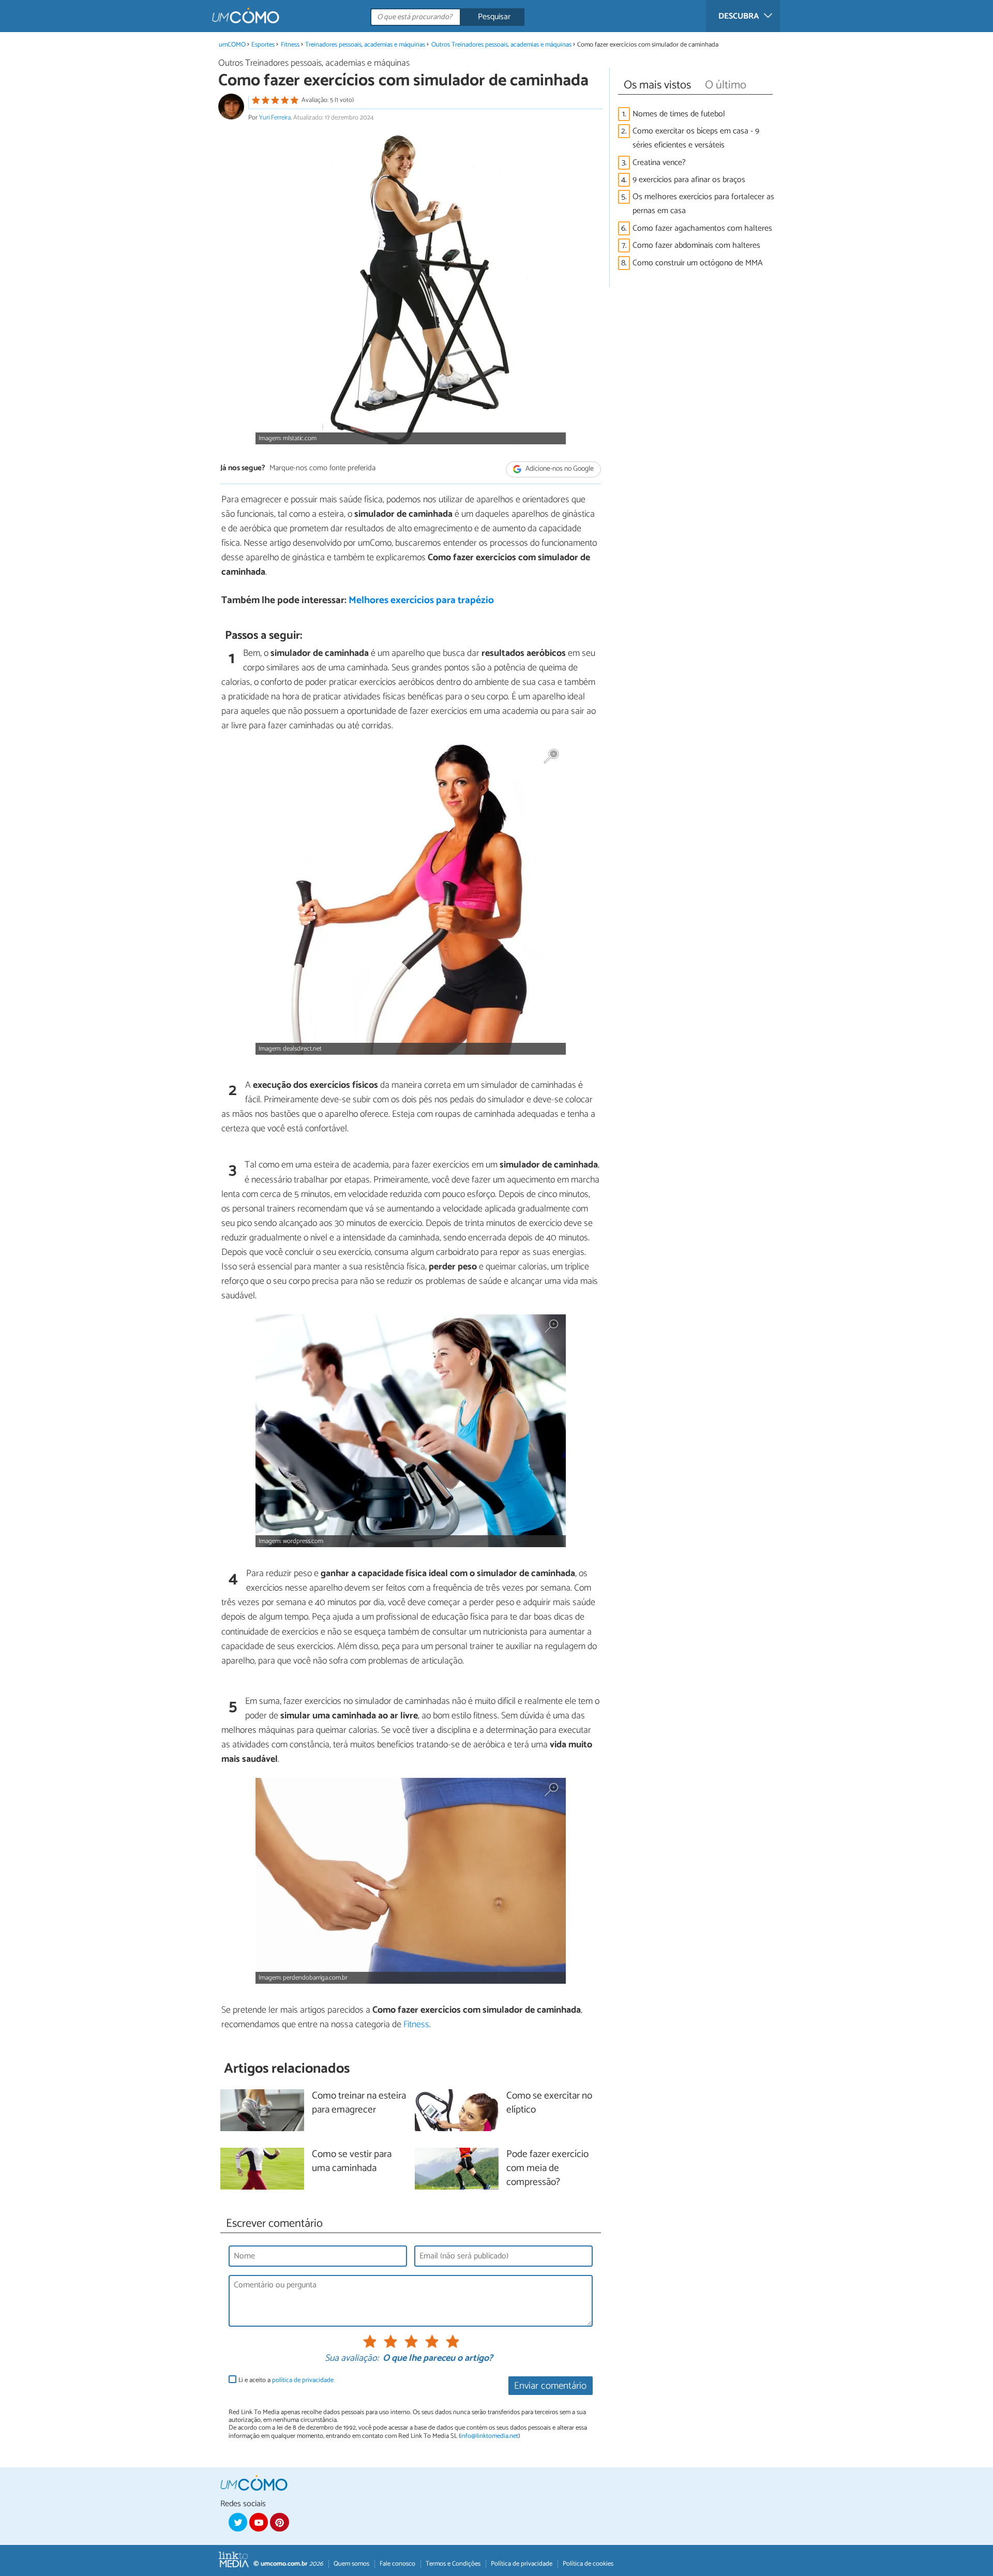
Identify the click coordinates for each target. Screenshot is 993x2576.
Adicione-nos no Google (559, 469)
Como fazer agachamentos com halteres (702, 228)
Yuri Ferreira (275, 118)
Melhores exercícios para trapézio (421, 600)
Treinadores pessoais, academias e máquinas (365, 45)
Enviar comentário (550, 2386)
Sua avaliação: (352, 2359)
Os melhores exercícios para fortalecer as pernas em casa (703, 204)
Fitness (290, 45)
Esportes (263, 45)
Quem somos (351, 2564)
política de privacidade (303, 2380)
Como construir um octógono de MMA (698, 263)
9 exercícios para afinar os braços (689, 180)
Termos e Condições (453, 2564)
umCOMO (232, 45)
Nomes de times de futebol (679, 114)
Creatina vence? (659, 163)
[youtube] (259, 2522)
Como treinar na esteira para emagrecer (359, 2103)
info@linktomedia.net (489, 2436)
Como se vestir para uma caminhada (352, 2162)
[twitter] (238, 2522)
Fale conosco (397, 2564)
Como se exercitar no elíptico (549, 2103)
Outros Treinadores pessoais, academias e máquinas (501, 45)
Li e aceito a (286, 2380)
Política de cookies (588, 2564)
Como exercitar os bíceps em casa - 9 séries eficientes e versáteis (696, 138)
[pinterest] (279, 2522)
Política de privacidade (522, 2564)
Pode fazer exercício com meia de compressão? (547, 2169)
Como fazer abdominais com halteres (696, 245)
